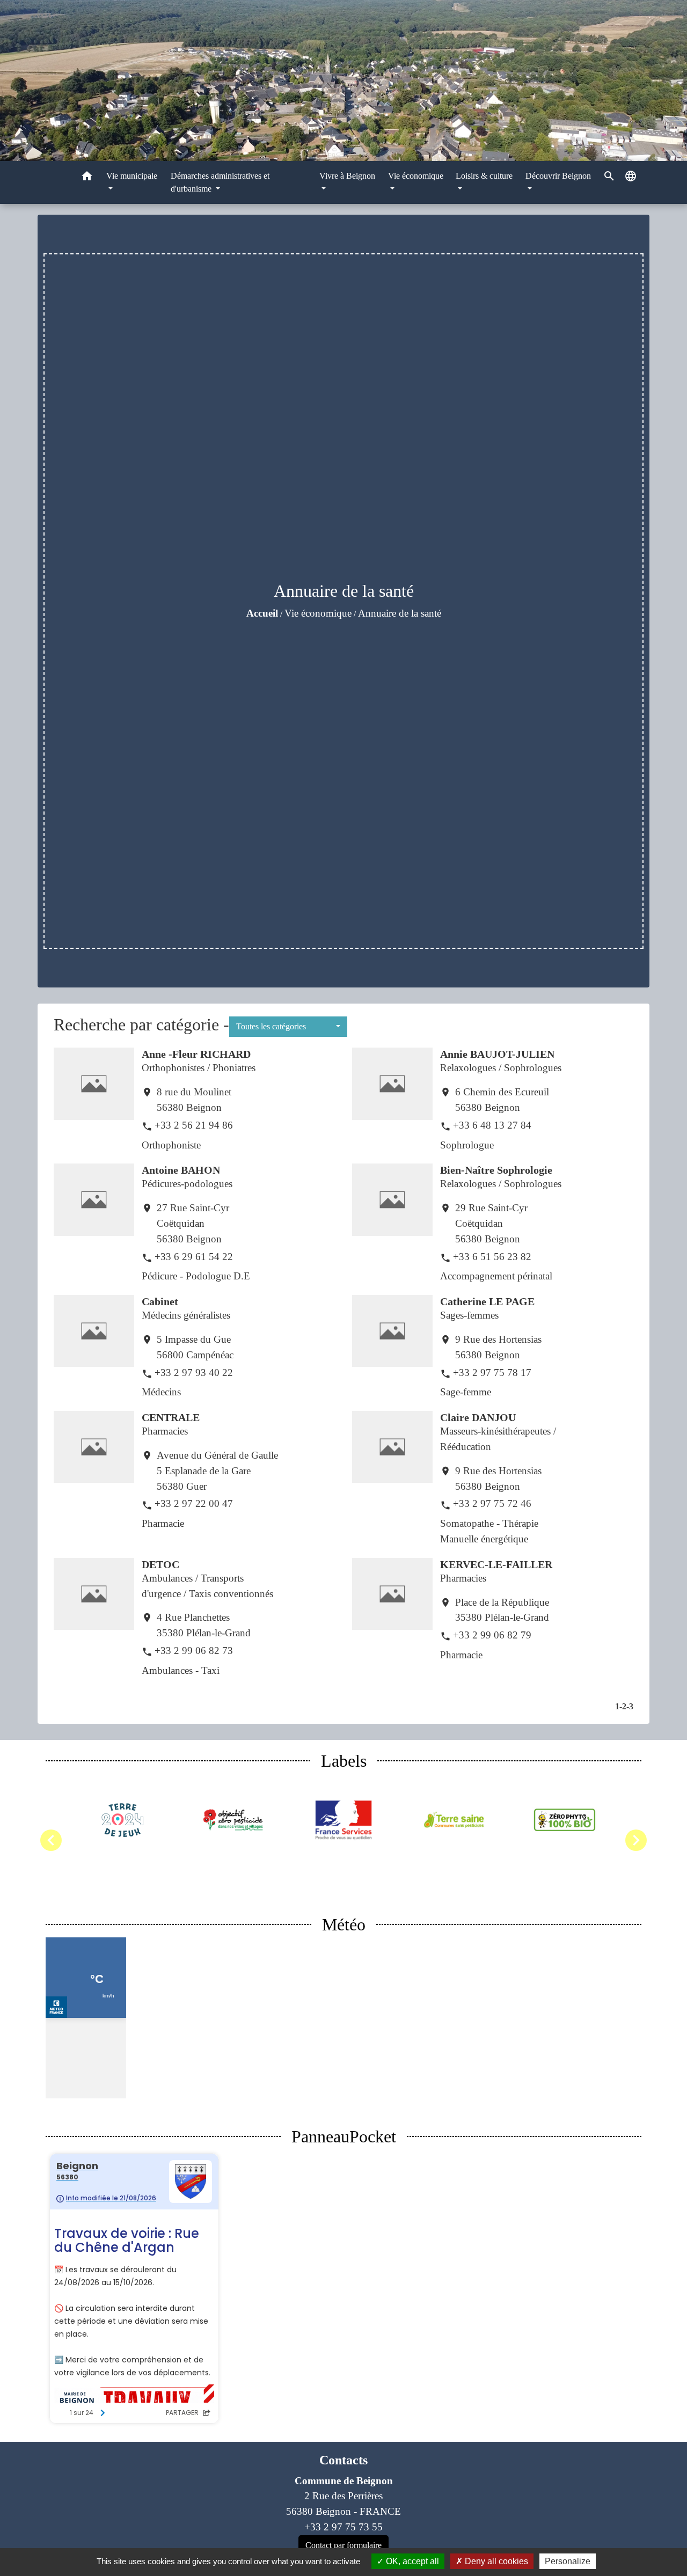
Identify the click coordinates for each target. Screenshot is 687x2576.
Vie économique (318, 613)
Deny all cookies (495, 2561)
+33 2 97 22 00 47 (194, 1503)
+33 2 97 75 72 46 (492, 1503)
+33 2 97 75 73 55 (343, 2527)
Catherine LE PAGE (487, 1301)
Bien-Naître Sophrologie (496, 1170)
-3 (630, 1706)
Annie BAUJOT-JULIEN (497, 1054)
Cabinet (160, 1301)
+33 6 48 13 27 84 (492, 1125)
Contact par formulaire (343, 2545)
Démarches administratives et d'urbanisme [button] (220, 182)
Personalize (568, 2561)
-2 (623, 1706)
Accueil (262, 613)
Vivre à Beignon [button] (347, 176)
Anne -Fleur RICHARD (196, 1054)
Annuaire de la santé (400, 613)
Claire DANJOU (478, 1417)
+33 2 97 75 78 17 (492, 1373)
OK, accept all (411, 2561)
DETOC (160, 1564)
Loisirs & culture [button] (484, 176)
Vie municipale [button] (132, 176)
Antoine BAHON (181, 1170)
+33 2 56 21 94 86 (194, 1125)
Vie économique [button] (416, 176)
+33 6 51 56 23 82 (492, 1257)
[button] (87, 178)
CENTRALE (171, 1417)
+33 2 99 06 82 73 (194, 1651)
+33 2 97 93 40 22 (194, 1373)
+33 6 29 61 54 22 (194, 1257)
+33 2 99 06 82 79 (492, 1635)
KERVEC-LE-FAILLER (496, 1564)
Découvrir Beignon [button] (558, 176)
